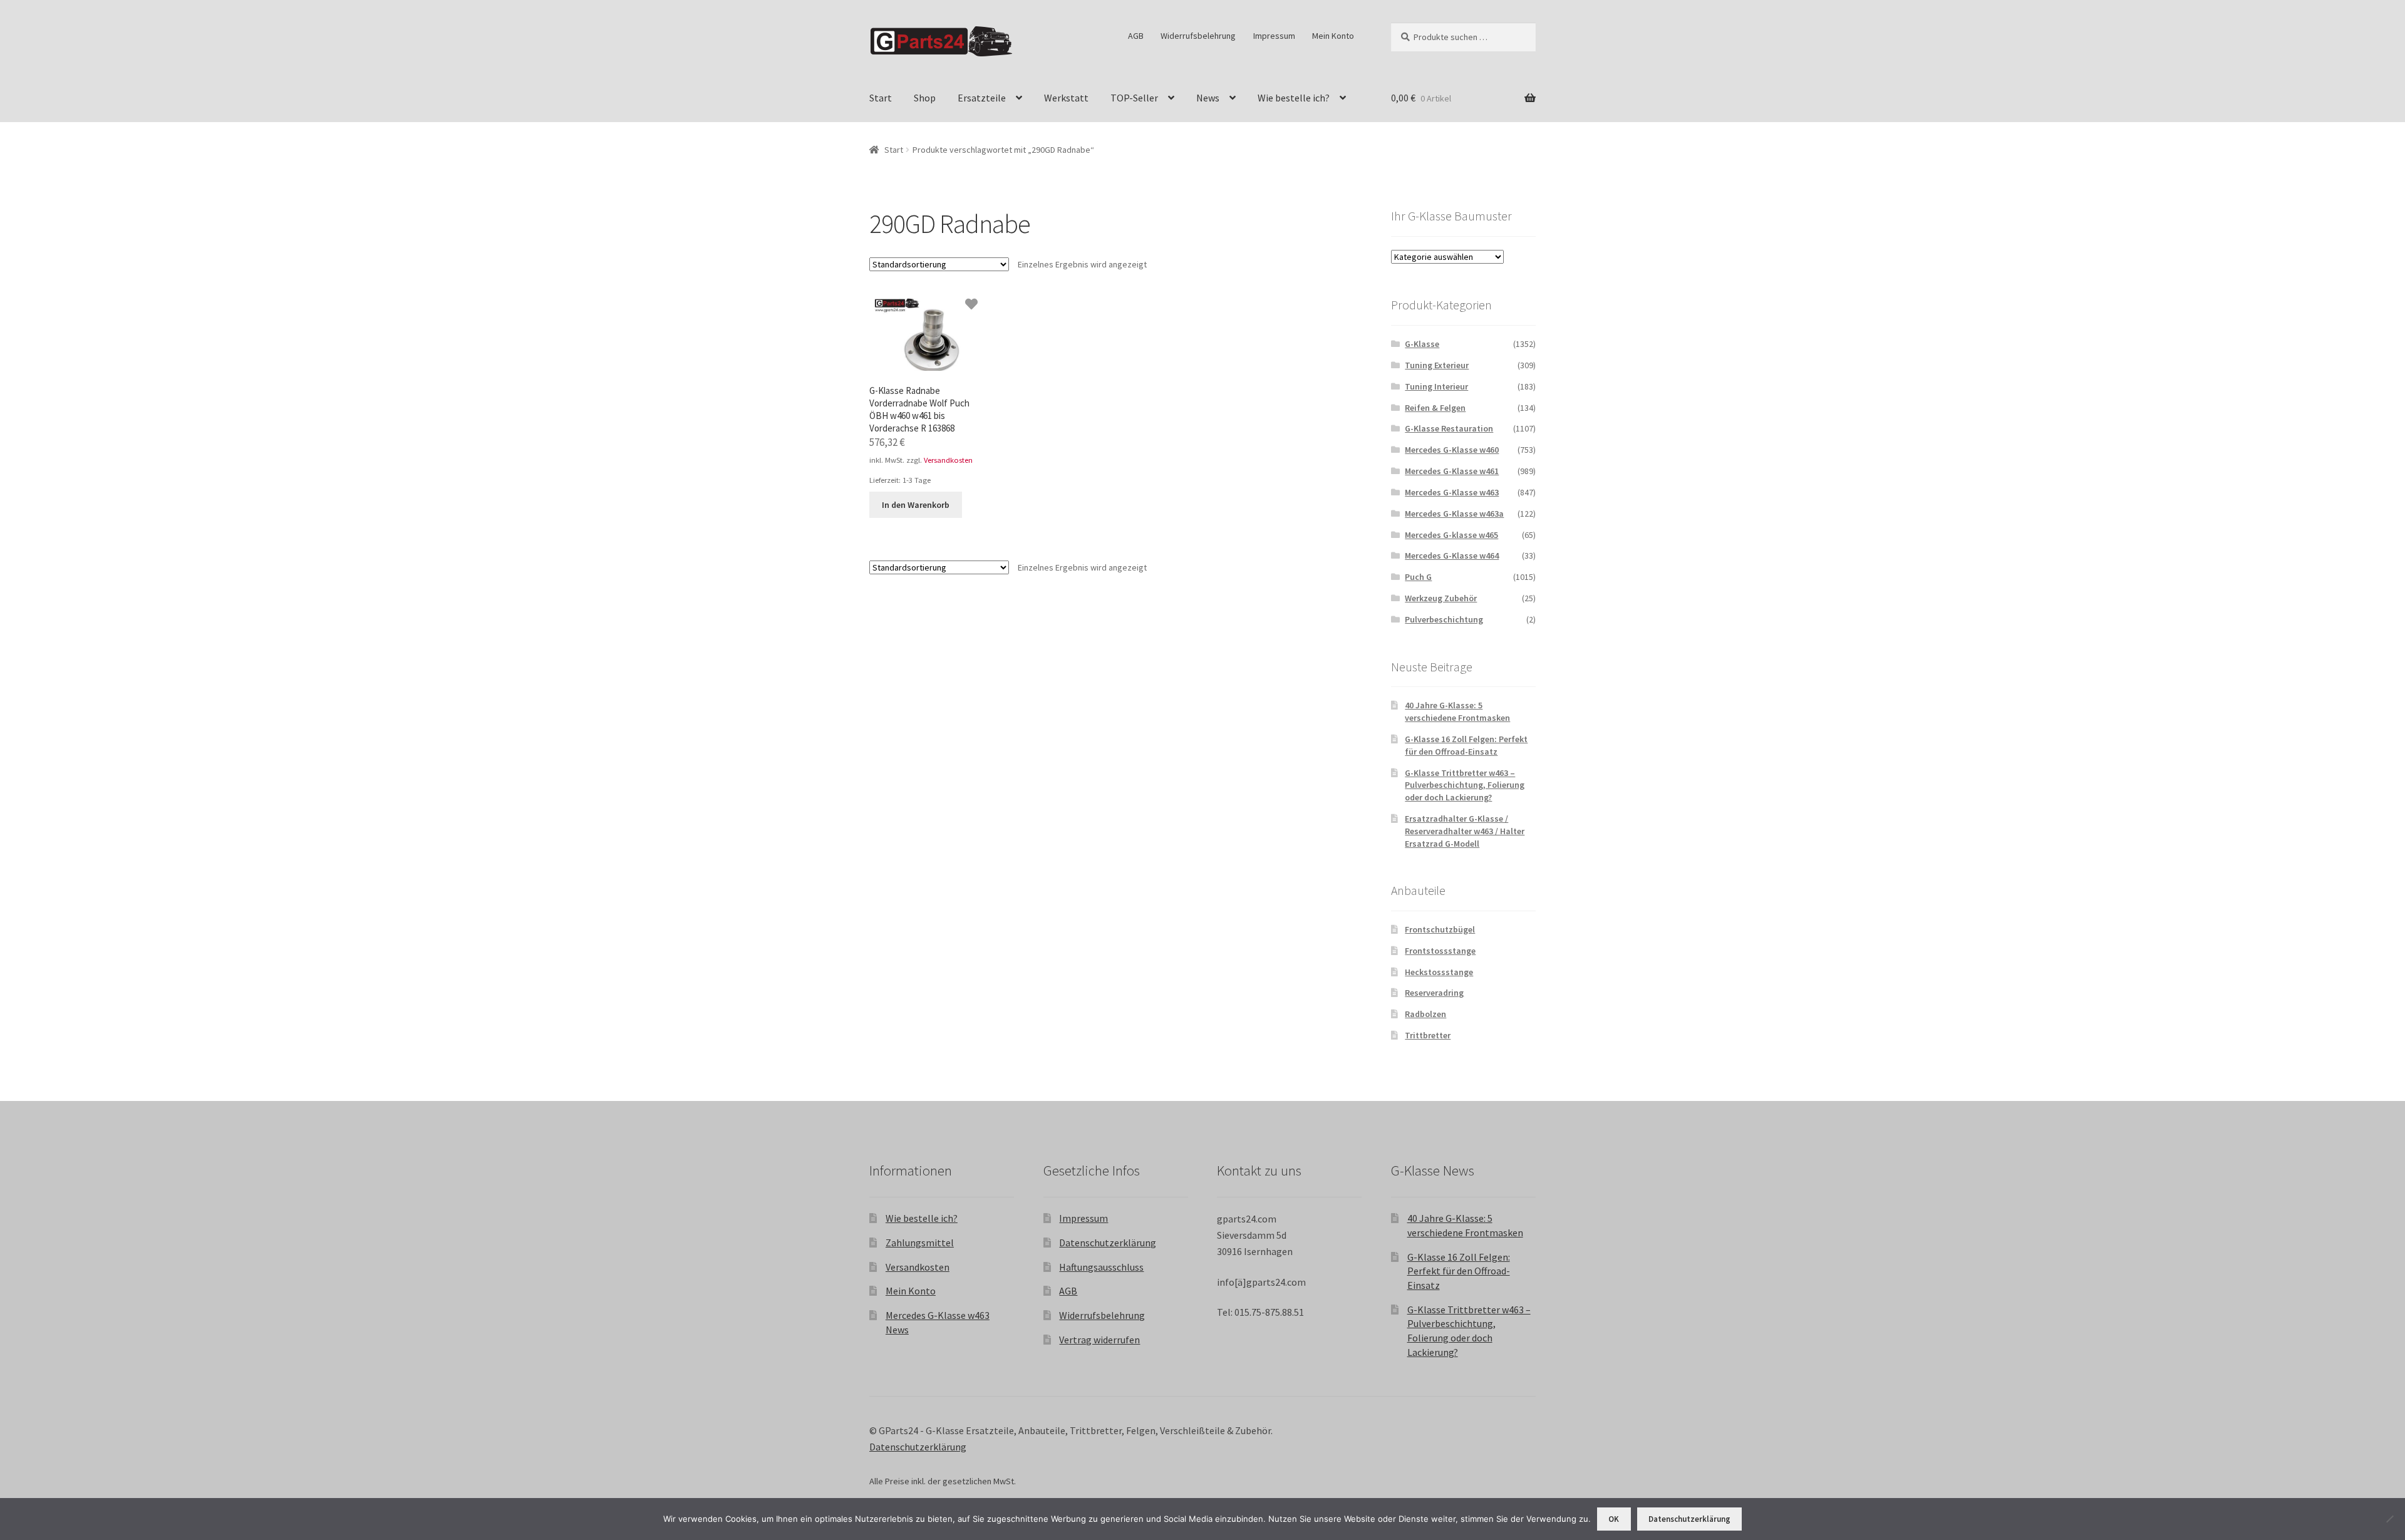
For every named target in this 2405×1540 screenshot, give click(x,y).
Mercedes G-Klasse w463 (1452, 492)
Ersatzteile (982, 98)
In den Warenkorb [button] (916, 505)
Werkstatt (1066, 98)
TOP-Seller (1134, 98)
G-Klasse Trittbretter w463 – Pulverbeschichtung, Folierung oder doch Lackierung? (1465, 785)
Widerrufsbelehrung (1198, 36)
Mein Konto (1333, 36)
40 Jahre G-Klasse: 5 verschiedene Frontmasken (1457, 711)
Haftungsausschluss (1101, 1267)
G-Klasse (1422, 344)
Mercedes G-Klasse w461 (1452, 471)
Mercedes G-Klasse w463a (1454, 514)
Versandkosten (948, 460)
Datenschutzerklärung (1108, 1243)
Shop (925, 98)
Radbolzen (1425, 1014)
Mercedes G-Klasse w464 (1452, 556)
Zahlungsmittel (920, 1243)
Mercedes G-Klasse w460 (1452, 450)
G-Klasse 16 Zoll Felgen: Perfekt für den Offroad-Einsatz (1466, 745)
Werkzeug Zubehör (1441, 598)
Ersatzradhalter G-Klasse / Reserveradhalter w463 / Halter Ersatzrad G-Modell (1465, 831)
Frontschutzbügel (1440, 929)
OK (1614, 1519)
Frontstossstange (1440, 951)
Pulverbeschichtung (1444, 619)
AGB (1136, 36)
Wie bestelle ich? (1294, 98)
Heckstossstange (1439, 972)
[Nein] (2389, 1519)
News (1208, 98)
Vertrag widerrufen (1099, 1340)
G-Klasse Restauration (1449, 428)
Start (881, 98)
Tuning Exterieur (1437, 365)
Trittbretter (1428, 1035)
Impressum (1274, 36)
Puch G (1418, 577)
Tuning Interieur (1436, 386)
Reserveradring (1434, 993)
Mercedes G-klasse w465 (1451, 535)
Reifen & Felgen (1435, 408)
